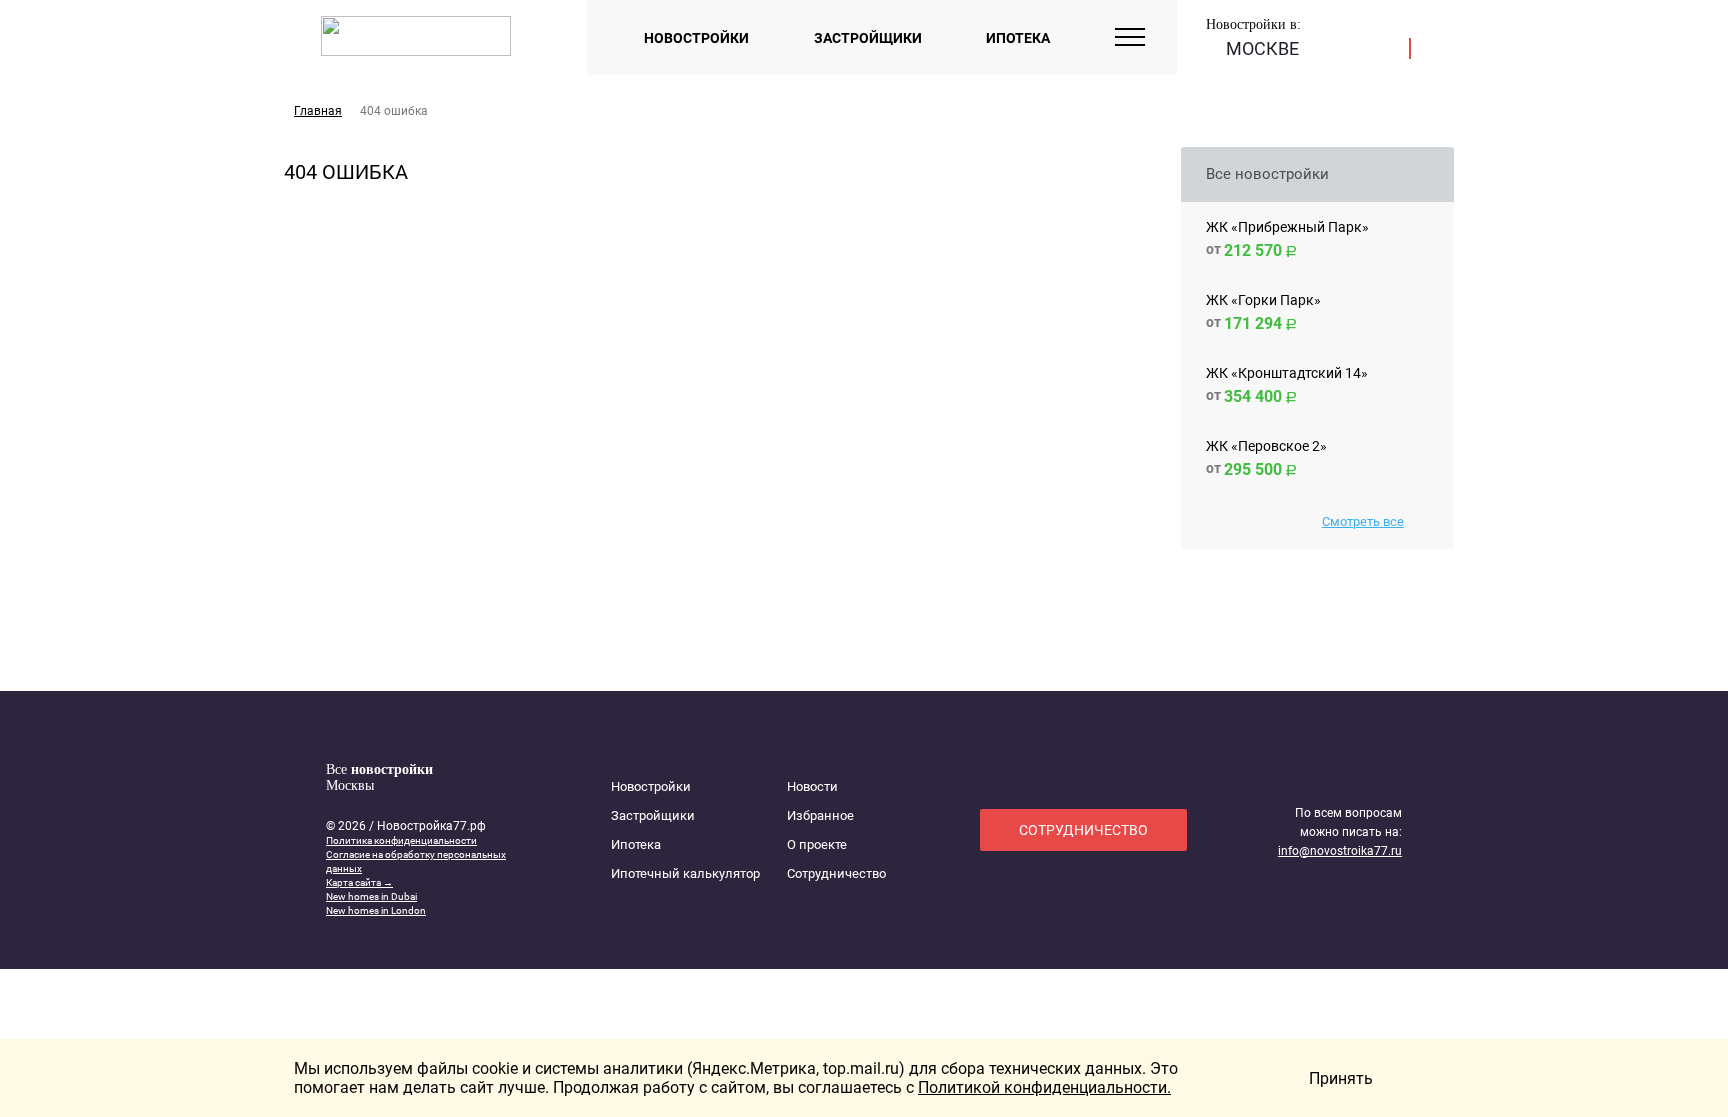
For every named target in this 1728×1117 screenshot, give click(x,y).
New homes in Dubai (371, 896)
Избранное (820, 815)
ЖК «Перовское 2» (1266, 446)
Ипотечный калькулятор (685, 873)
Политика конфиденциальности (401, 840)
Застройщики (868, 38)
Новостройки (696, 38)
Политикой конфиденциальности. (1044, 1087)
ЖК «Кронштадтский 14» (1287, 373)
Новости (812, 786)
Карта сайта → (359, 882)
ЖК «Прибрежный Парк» (1287, 227)
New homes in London (376, 910)
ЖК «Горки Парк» (1263, 300)
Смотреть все (1363, 521)
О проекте (817, 844)
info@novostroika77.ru (1340, 851)
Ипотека (1018, 38)
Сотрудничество (836, 873)
